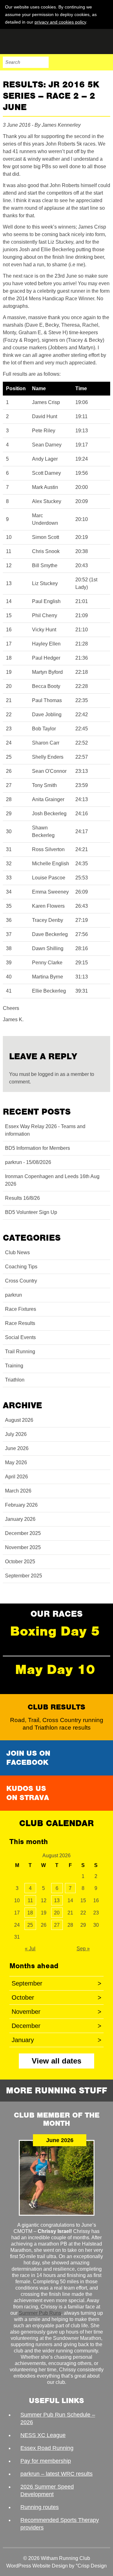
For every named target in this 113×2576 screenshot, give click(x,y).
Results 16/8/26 (22, 1198)
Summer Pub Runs (40, 2313)
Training (14, 1366)
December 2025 (23, 1533)
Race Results (20, 1323)
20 (57, 1913)
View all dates (56, 2061)
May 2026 (16, 1463)
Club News (17, 1252)
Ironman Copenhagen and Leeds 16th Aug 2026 (52, 1180)
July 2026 (16, 1434)
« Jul (30, 1949)
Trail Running (20, 1352)
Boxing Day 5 (55, 1631)
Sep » (83, 1949)
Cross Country (21, 1281)
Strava (91, 62)
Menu (105, 62)
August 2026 (19, 1420)
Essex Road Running (47, 2448)
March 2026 (18, 1491)
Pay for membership (46, 2461)
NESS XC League (43, 2435)
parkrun (13, 1295)
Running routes (40, 2507)
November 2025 (23, 1547)
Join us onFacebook (28, 1758)
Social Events (20, 1337)
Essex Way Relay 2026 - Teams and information (45, 1130)
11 (30, 1900)
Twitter (78, 62)
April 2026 (16, 1477)
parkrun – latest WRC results (56, 2474)
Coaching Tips (21, 1267)
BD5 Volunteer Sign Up (31, 1212)
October (56, 1997)
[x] (105, 22)
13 (57, 1900)
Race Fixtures (21, 1309)
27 (57, 1925)
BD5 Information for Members (38, 1148)
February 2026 (21, 1505)
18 (30, 1913)
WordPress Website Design (37, 2566)
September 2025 (24, 1576)
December (56, 2026)
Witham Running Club (34, 42)
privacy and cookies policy (60, 22)
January (56, 2040)
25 (30, 1925)
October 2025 (20, 1562)
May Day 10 (55, 1669)
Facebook (65, 62)
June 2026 (17, 1448)
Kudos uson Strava (28, 1793)
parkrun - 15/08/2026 (28, 1162)
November (56, 2012)
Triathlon (15, 1380)
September (56, 1983)
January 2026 (20, 1519)
